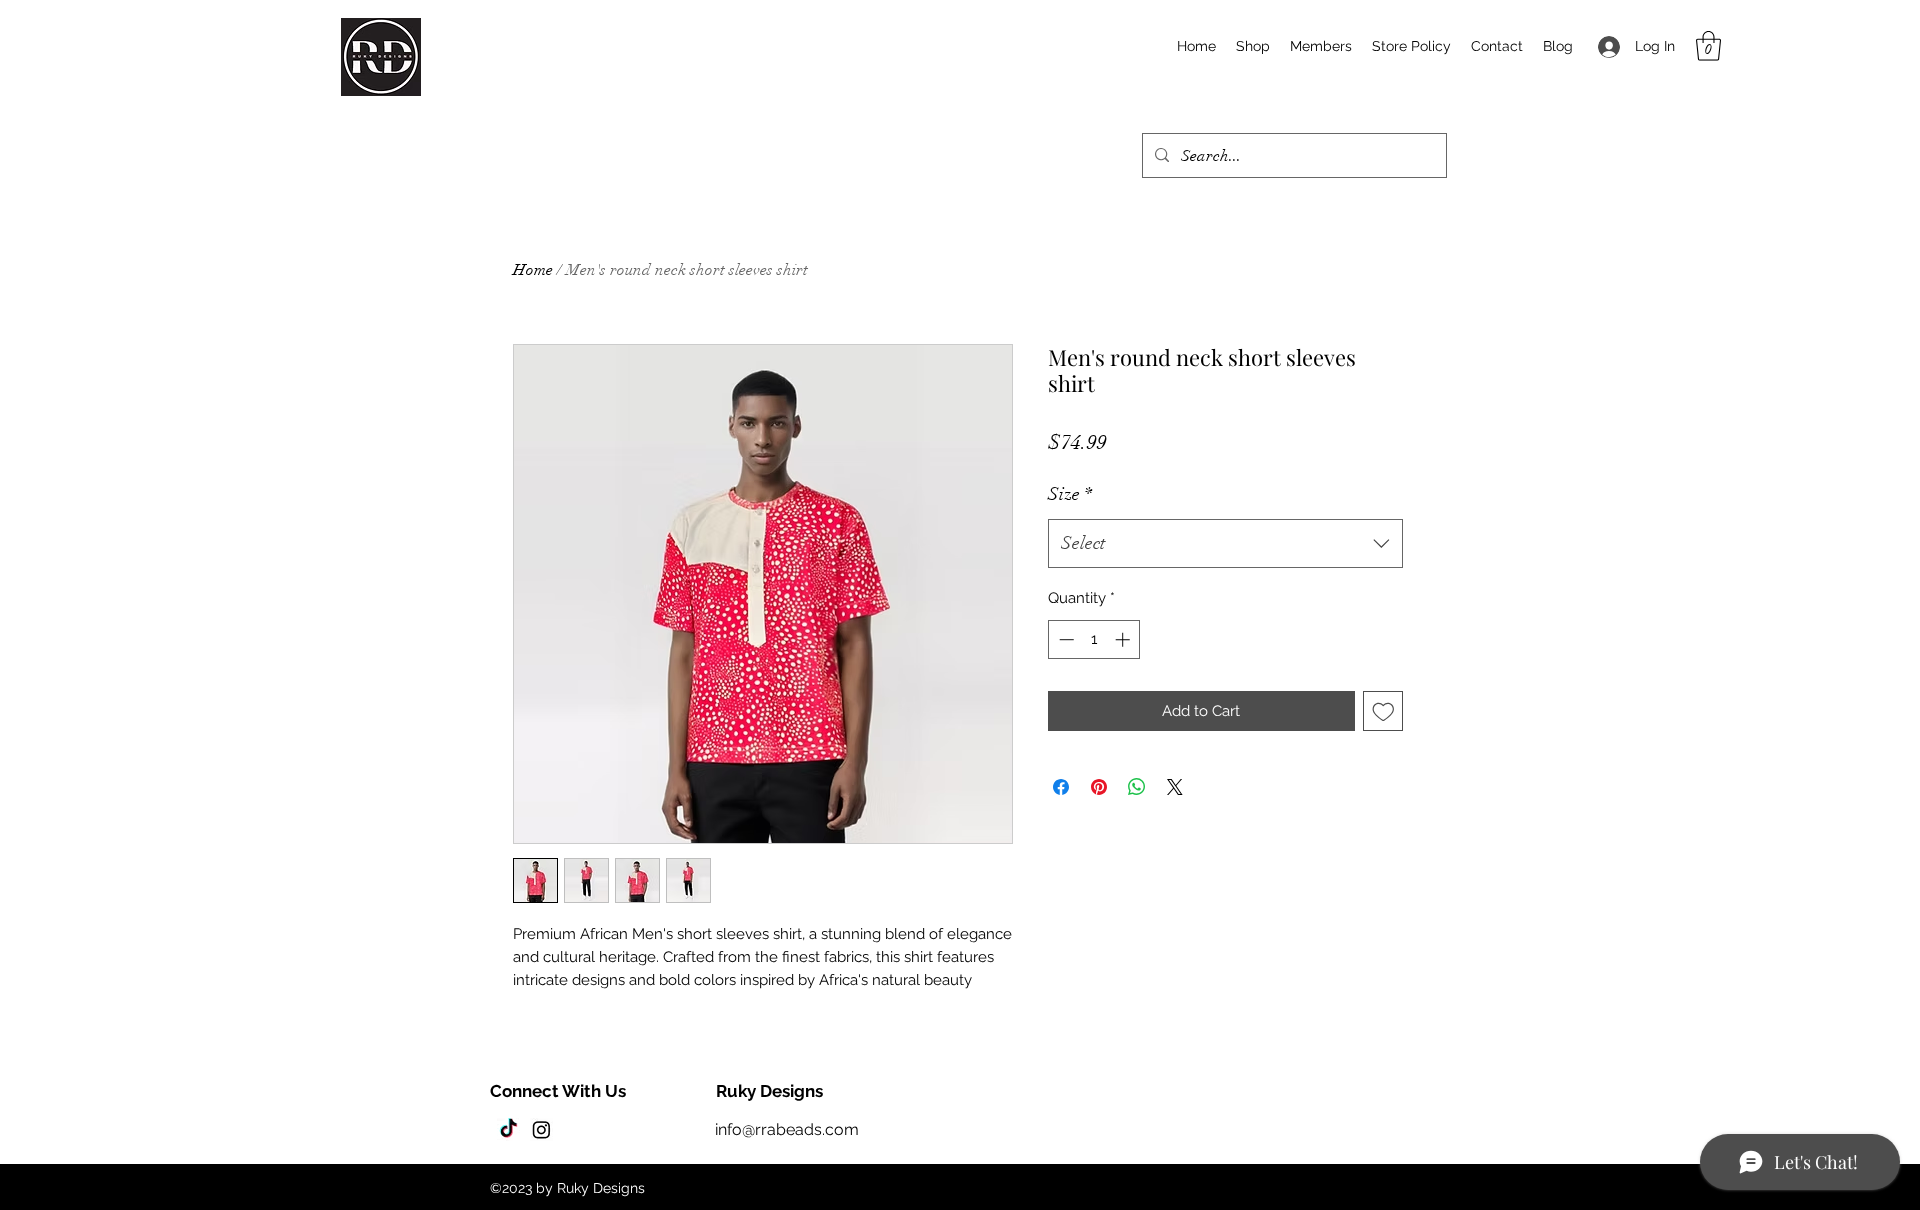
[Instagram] (541, 1129)
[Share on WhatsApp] (1137, 787)
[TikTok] (508, 1129)
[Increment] (1124, 639)
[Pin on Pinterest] (1099, 787)
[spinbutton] (1094, 639)
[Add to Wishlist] (1383, 711)
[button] (1708, 46)
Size (1070, 494)
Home (533, 270)
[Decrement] (1064, 639)
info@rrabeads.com (787, 1129)
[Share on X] (1175, 787)
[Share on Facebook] (1061, 787)
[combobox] (1225, 544)
